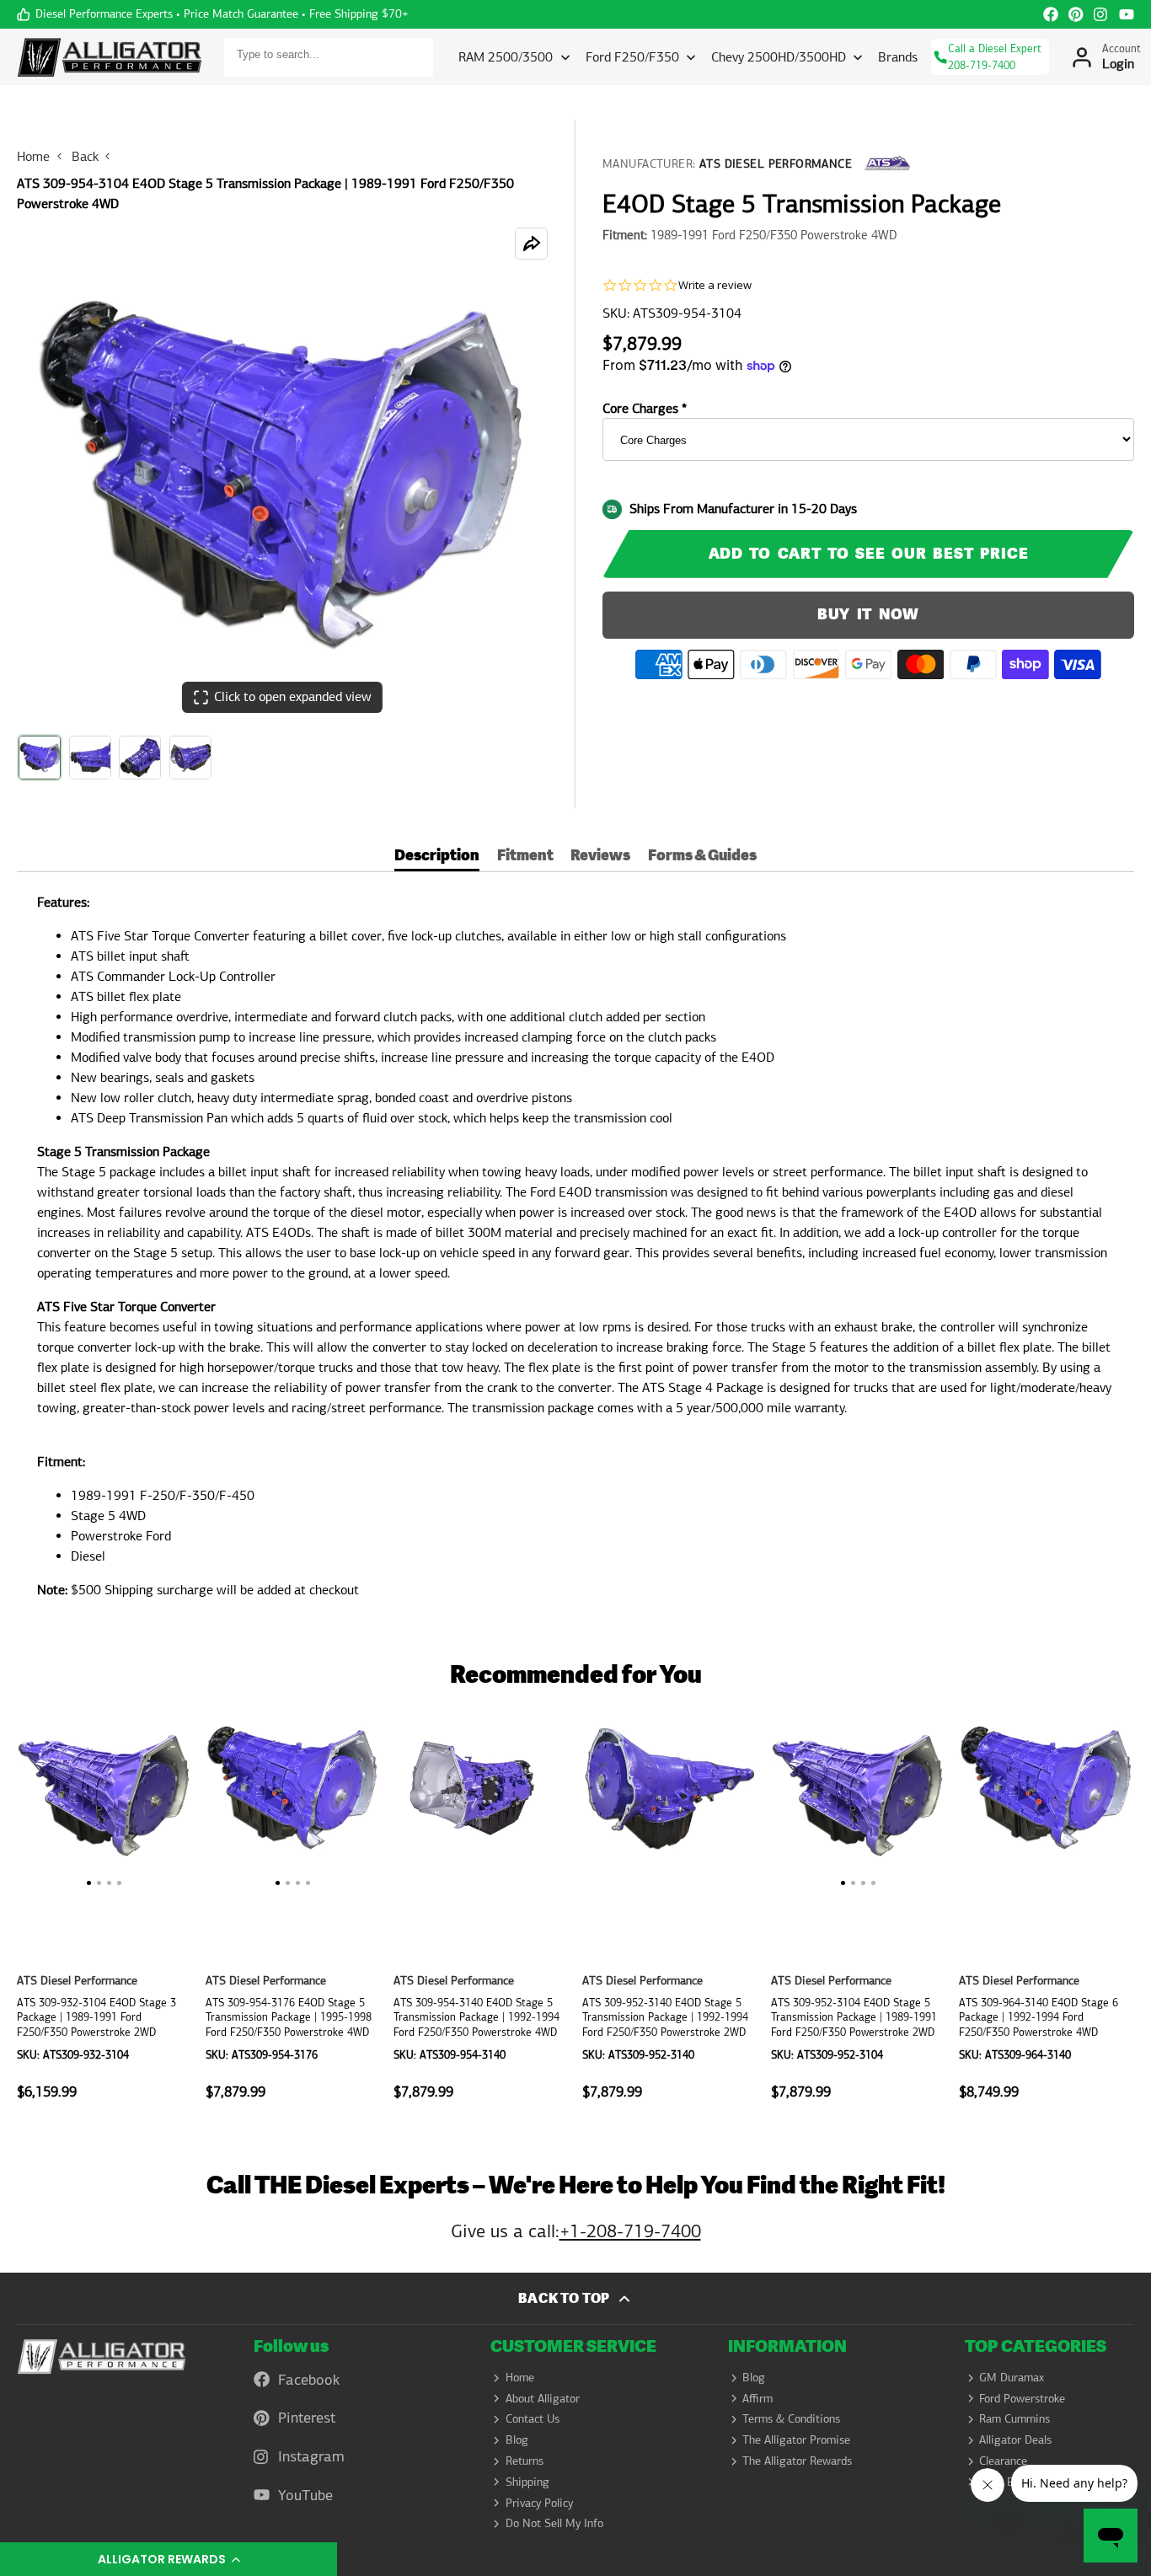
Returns (525, 2461)
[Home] (110, 57)
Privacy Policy (539, 2503)
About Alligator (543, 2398)
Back (85, 156)
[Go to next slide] (1129, 1909)
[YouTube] (1127, 14)
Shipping (527, 2482)
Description (437, 857)
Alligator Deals (1015, 2439)
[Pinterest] (1076, 14)
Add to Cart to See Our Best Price (869, 553)
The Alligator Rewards (797, 2461)
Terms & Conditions (791, 2418)
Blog (517, 2439)
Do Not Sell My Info (554, 2523)
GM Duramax (1012, 2377)
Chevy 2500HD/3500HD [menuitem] (779, 57)
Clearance (1003, 2461)
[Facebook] (1051, 14)
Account (1105, 57)
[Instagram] (1101, 14)
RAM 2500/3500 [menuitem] (506, 57)
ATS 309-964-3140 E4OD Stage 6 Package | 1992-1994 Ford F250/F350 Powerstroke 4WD (1047, 1909)
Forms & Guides (702, 857)
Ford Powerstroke (1022, 2398)
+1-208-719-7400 (630, 2231)
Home (33, 156)
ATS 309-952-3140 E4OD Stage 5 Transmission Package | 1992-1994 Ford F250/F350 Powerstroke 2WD (670, 1909)
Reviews (600, 857)
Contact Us (533, 2418)
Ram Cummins (1014, 2418)
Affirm (758, 2398)
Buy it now (869, 615)
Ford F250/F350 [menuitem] (632, 57)
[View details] (102, 2357)
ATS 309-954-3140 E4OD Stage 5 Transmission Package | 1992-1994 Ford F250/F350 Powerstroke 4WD (481, 1909)
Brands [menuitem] (898, 57)
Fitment (525, 857)
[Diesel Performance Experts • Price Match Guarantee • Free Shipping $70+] (213, 14)
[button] (169, 2559)
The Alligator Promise (796, 2439)
